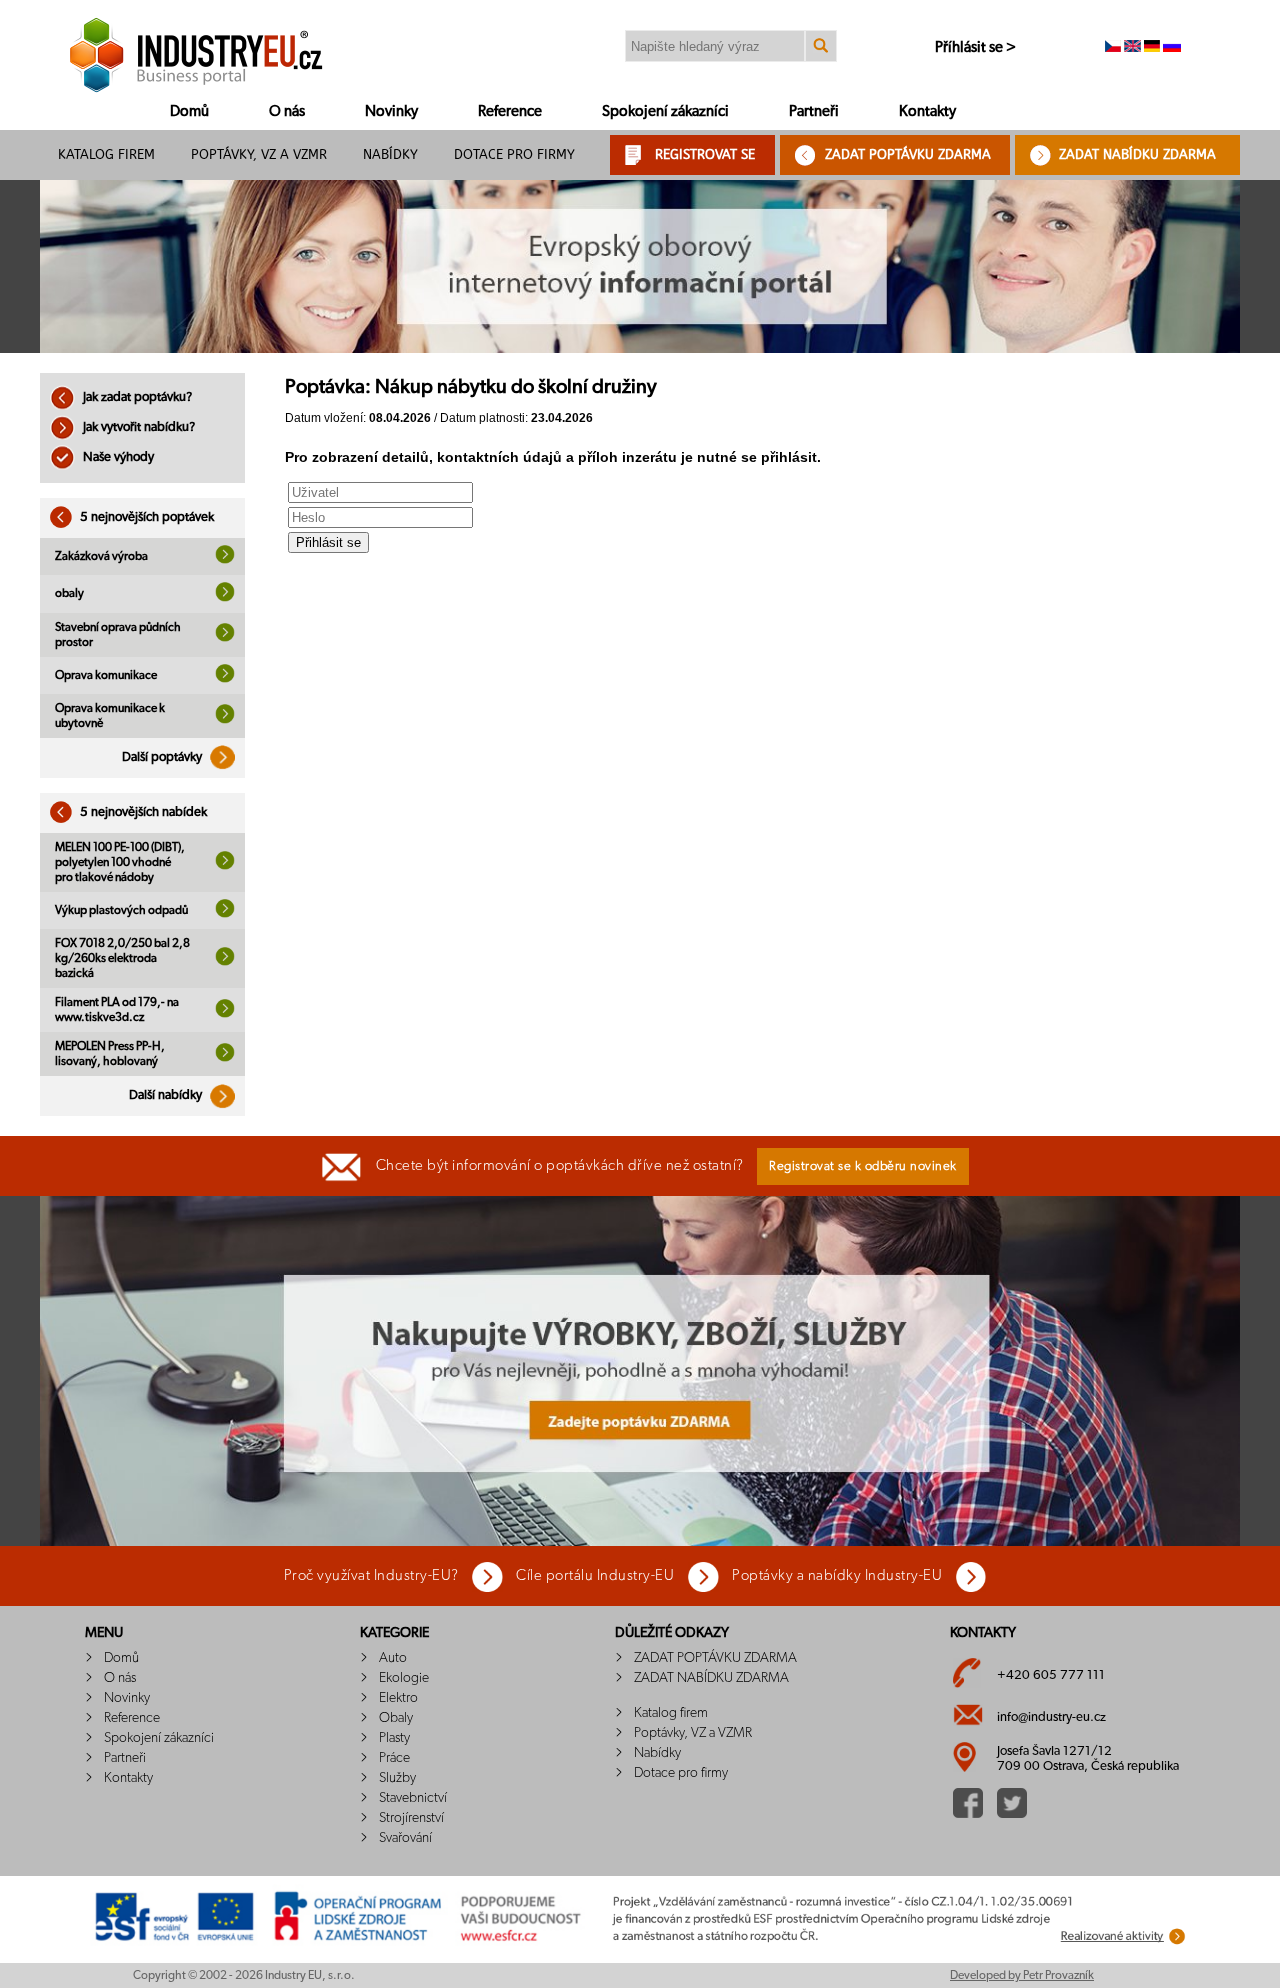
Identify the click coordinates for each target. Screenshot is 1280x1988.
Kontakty (927, 111)
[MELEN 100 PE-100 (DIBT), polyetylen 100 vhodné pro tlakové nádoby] (225, 866)
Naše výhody (117, 457)
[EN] (1132, 48)
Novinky (391, 111)
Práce (394, 1758)
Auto (393, 1658)
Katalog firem (106, 154)
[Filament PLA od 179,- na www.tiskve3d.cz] (225, 1014)
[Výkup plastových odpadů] (225, 914)
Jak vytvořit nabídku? (137, 427)
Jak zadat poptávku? (136, 397)
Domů (189, 111)
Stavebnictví (413, 1798)
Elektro (398, 1698)
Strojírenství (411, 1818)
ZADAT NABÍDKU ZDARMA (1137, 154)
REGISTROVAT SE (705, 154)
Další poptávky (163, 757)
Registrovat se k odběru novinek (863, 1166)
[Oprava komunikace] (225, 679)
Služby (397, 1778)
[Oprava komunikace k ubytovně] (225, 720)
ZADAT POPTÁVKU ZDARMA (908, 154)
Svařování (405, 1838)
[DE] (1152, 48)
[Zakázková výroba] (225, 560)
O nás (287, 111)
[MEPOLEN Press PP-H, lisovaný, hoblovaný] (225, 1058)
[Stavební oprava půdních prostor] (225, 638)
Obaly (396, 1718)
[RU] (1172, 48)
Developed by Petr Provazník (1022, 1975)
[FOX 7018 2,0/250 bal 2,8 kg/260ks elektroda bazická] (225, 962)
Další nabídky (167, 1095)
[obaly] (225, 598)
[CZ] (1113, 48)
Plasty (394, 1738)
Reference (510, 111)
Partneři (814, 111)
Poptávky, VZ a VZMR (259, 154)
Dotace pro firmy (514, 154)
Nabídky (390, 154)
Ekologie (404, 1678)
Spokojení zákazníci (665, 111)
